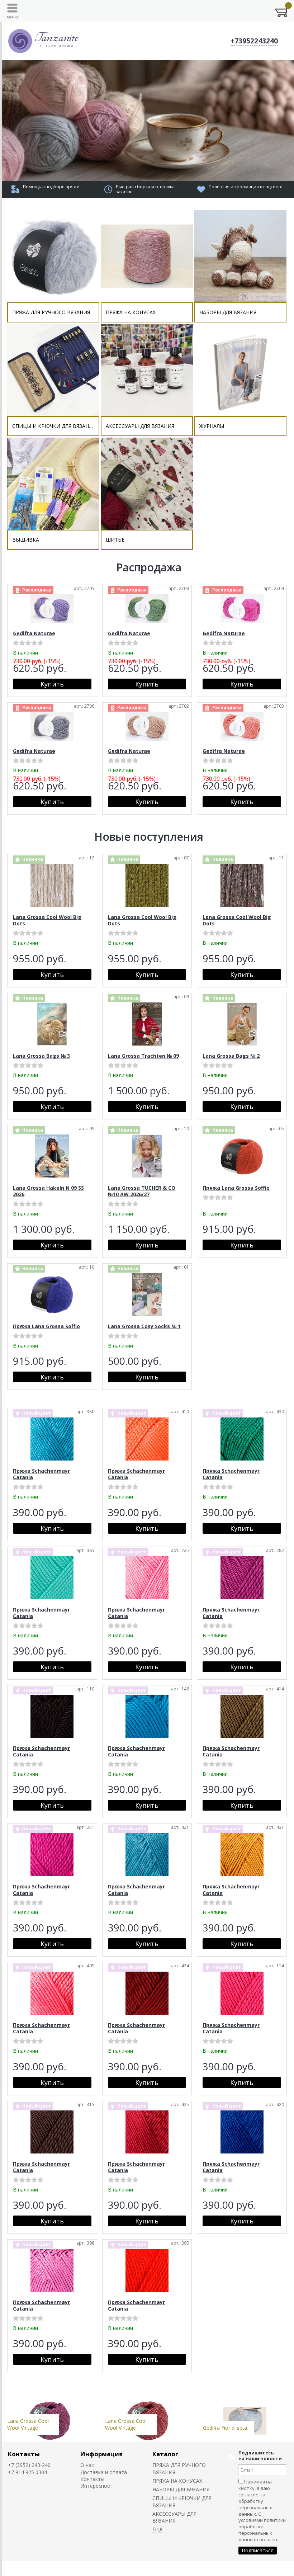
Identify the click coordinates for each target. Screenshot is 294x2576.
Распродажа (149, 567)
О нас (87, 2465)
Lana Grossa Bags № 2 (231, 1056)
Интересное (95, 2486)
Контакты (24, 2454)
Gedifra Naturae (34, 633)
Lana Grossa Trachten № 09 (143, 1056)
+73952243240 (254, 41)
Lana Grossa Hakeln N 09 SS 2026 (48, 1191)
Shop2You (271, 2568)
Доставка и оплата (104, 2472)
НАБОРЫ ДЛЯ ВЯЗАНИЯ (181, 2489)
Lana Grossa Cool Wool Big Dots (47, 920)
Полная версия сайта (34, 2568)
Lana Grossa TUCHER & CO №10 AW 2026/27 (142, 1191)
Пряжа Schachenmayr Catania (41, 1474)
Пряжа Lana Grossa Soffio (236, 1188)
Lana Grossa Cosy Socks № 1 (144, 1326)
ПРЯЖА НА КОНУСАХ (177, 2481)
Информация (101, 2454)
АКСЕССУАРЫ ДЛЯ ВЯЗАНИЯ (174, 2517)
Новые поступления (149, 837)
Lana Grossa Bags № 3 (41, 1056)
